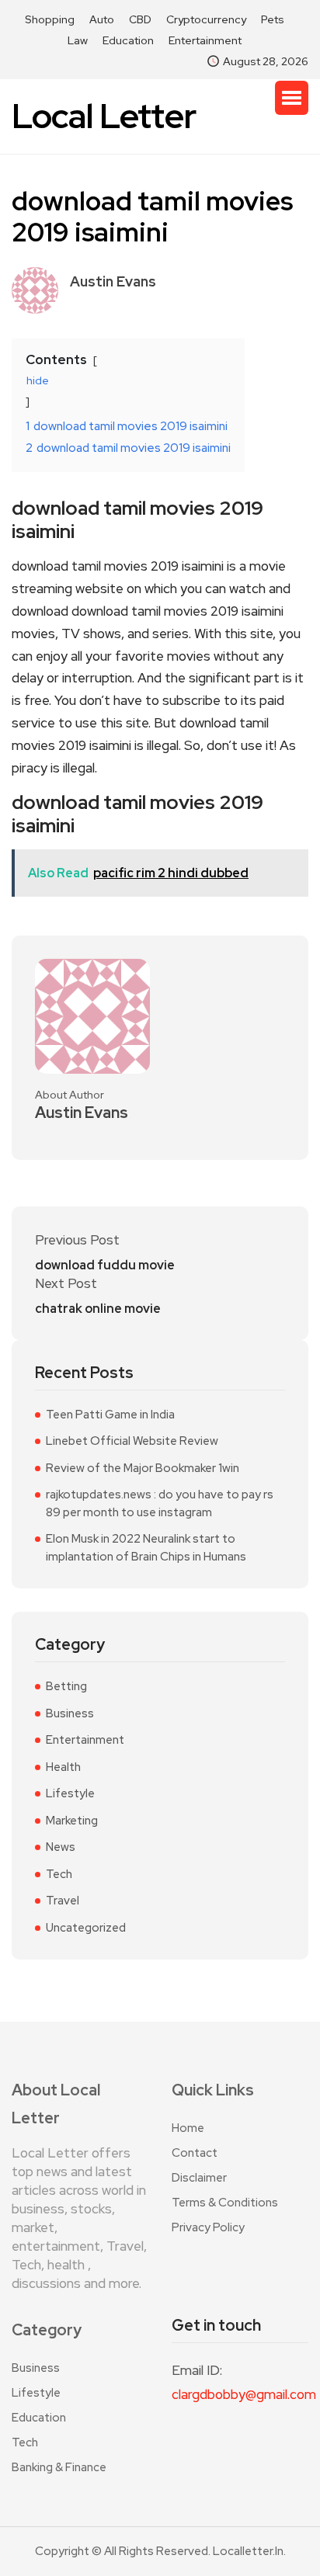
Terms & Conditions (225, 2203)
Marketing (72, 1821)
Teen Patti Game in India (110, 1415)
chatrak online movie (98, 1309)
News (61, 1847)
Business (70, 1713)
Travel (63, 1901)
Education (128, 40)
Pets (273, 19)
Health (63, 1767)
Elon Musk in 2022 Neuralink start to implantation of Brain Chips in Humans (146, 1548)
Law (78, 40)
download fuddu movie (105, 1265)
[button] (292, 98)
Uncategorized (86, 1928)
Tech (59, 1874)
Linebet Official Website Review (132, 1441)
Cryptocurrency (206, 19)
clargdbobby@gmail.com (240, 2394)
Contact (195, 2153)
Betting (66, 1686)
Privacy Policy (208, 2227)
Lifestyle (70, 1793)
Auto (102, 19)
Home (188, 2128)
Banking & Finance (59, 2467)
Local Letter (104, 116)
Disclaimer (199, 2178)
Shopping (50, 19)
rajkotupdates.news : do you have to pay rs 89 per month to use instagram (160, 1503)
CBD (140, 19)
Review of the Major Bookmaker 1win (143, 1468)
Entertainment (205, 40)
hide (38, 380)
